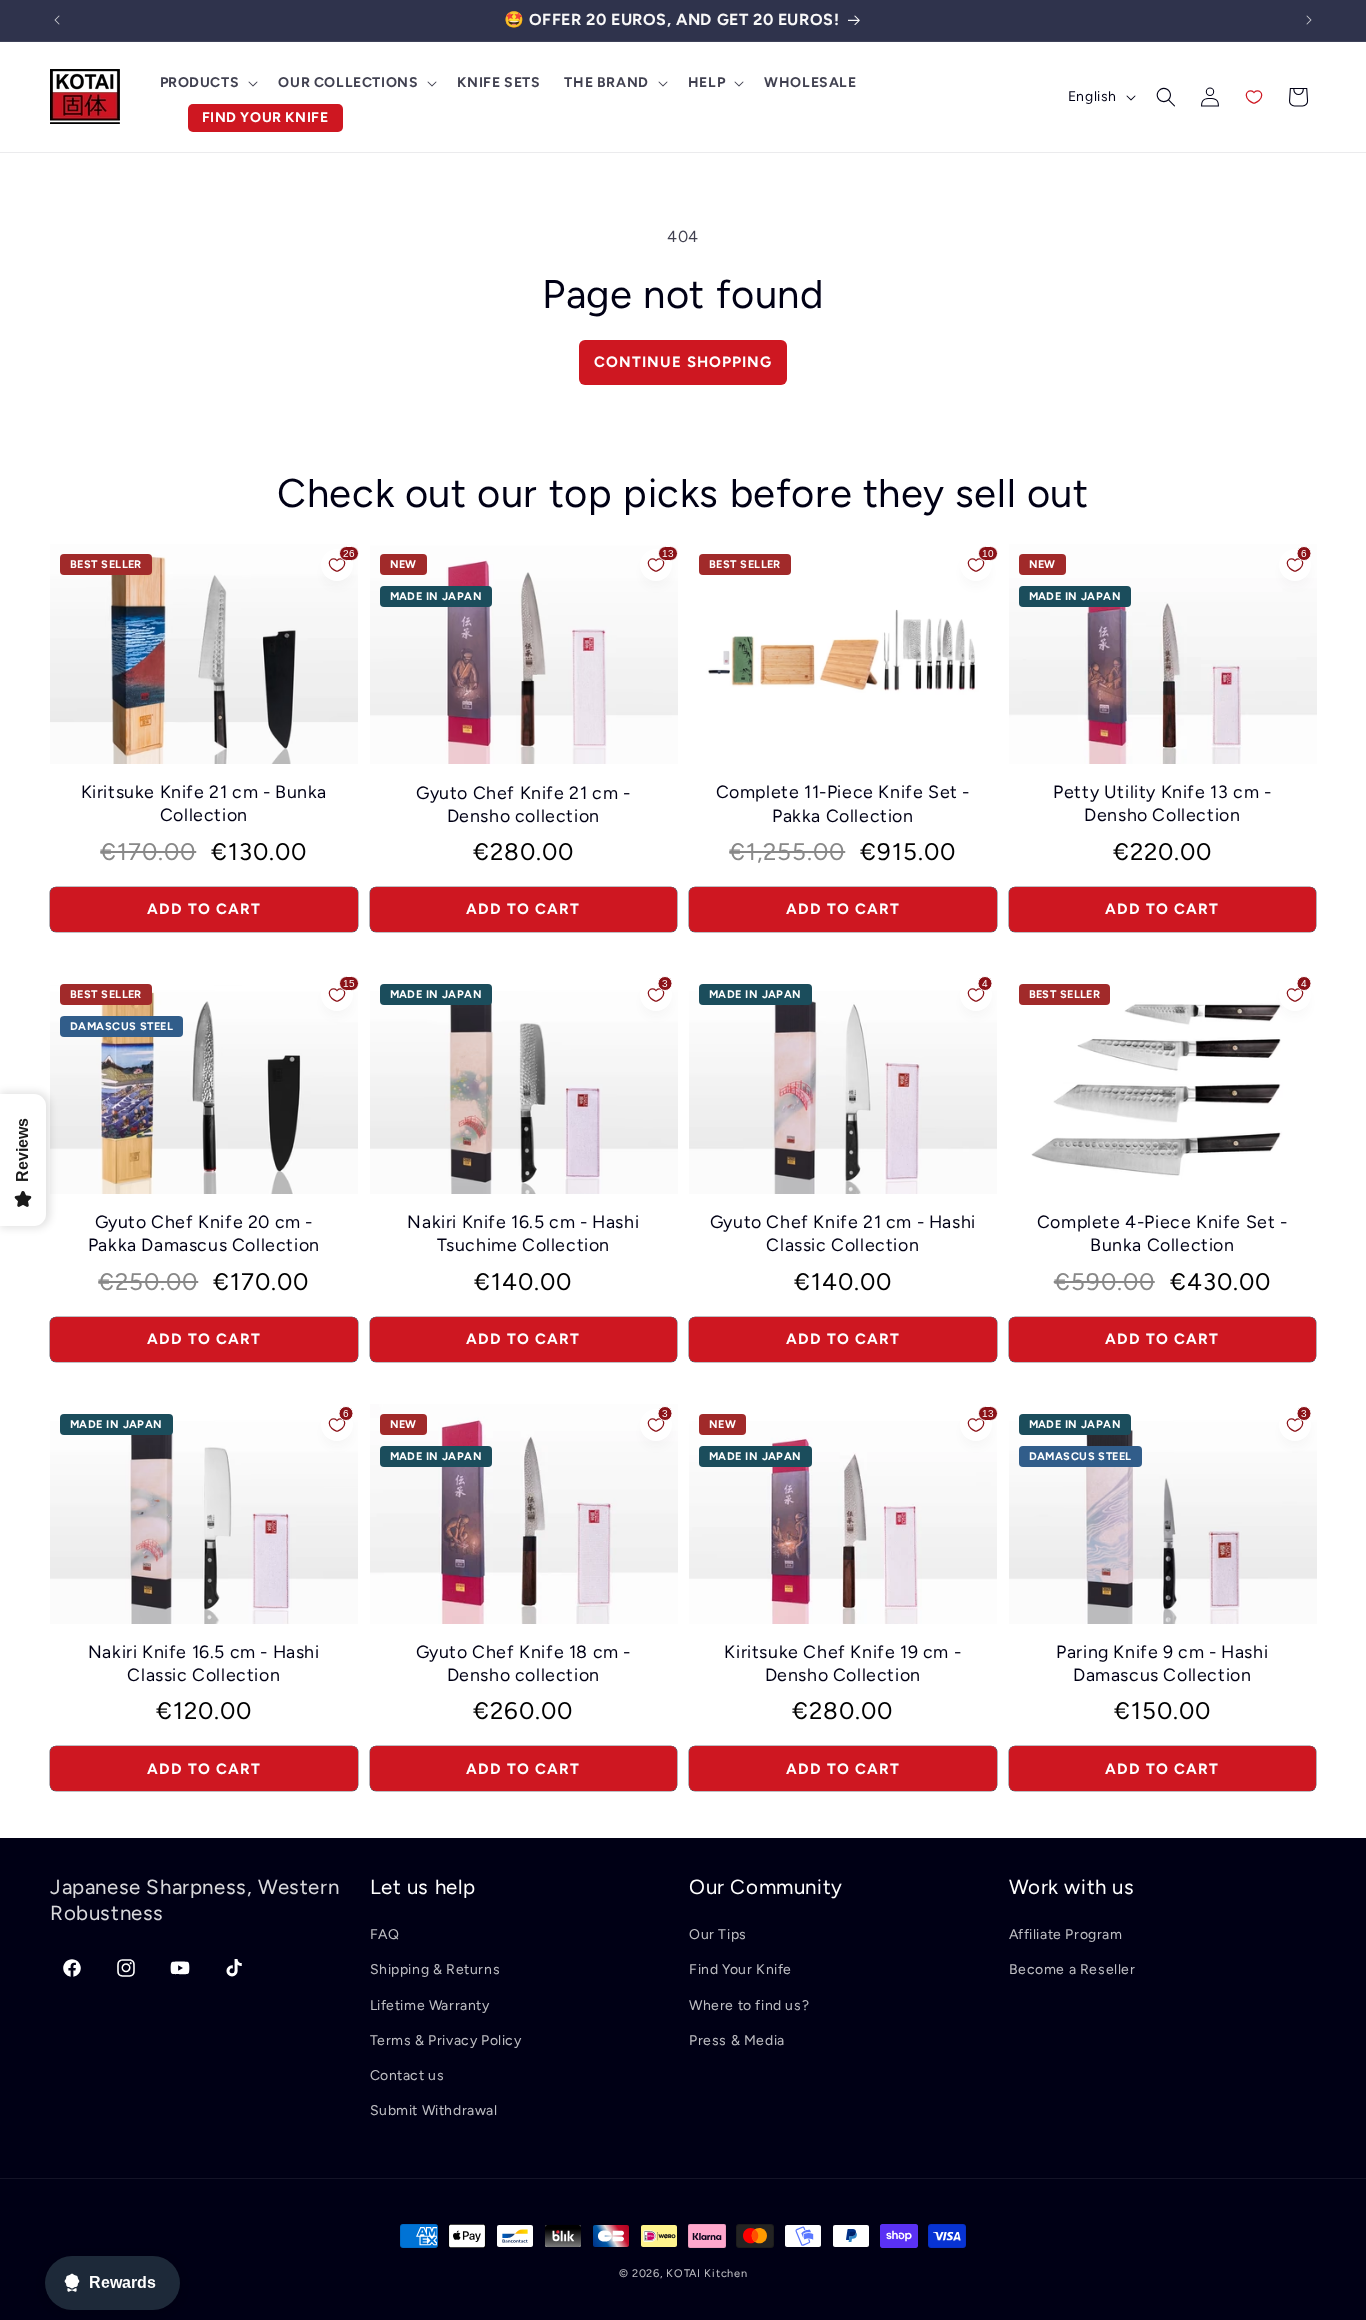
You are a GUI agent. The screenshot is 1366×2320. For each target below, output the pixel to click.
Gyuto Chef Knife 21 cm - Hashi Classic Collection (843, 1233)
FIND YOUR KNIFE (265, 117)
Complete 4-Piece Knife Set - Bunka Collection (1162, 1233)
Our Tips (718, 1934)
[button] (207, 83)
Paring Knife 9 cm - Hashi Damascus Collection (1162, 1663)
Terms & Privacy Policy (446, 2040)
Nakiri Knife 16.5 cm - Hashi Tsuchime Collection (523, 1233)
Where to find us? (749, 2005)
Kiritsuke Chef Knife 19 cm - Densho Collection (842, 1663)
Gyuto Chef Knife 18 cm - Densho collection (523, 1663)
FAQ (385, 1934)
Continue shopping (683, 362)
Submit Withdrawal (434, 2110)
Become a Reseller (1072, 1969)
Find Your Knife (740, 1969)
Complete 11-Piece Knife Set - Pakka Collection (843, 803)
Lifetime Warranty (430, 2005)
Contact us (407, 2075)
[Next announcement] (1309, 20)
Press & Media (737, 2040)
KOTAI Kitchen (706, 2273)
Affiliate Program (1066, 1934)
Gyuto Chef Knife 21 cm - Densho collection (523, 804)
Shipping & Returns (435, 1969)
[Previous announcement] (57, 20)
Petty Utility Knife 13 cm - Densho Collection (1162, 803)
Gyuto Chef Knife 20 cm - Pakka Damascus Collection (204, 1233)
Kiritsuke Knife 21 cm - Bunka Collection (204, 803)
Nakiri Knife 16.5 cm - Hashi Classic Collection (204, 1663)
